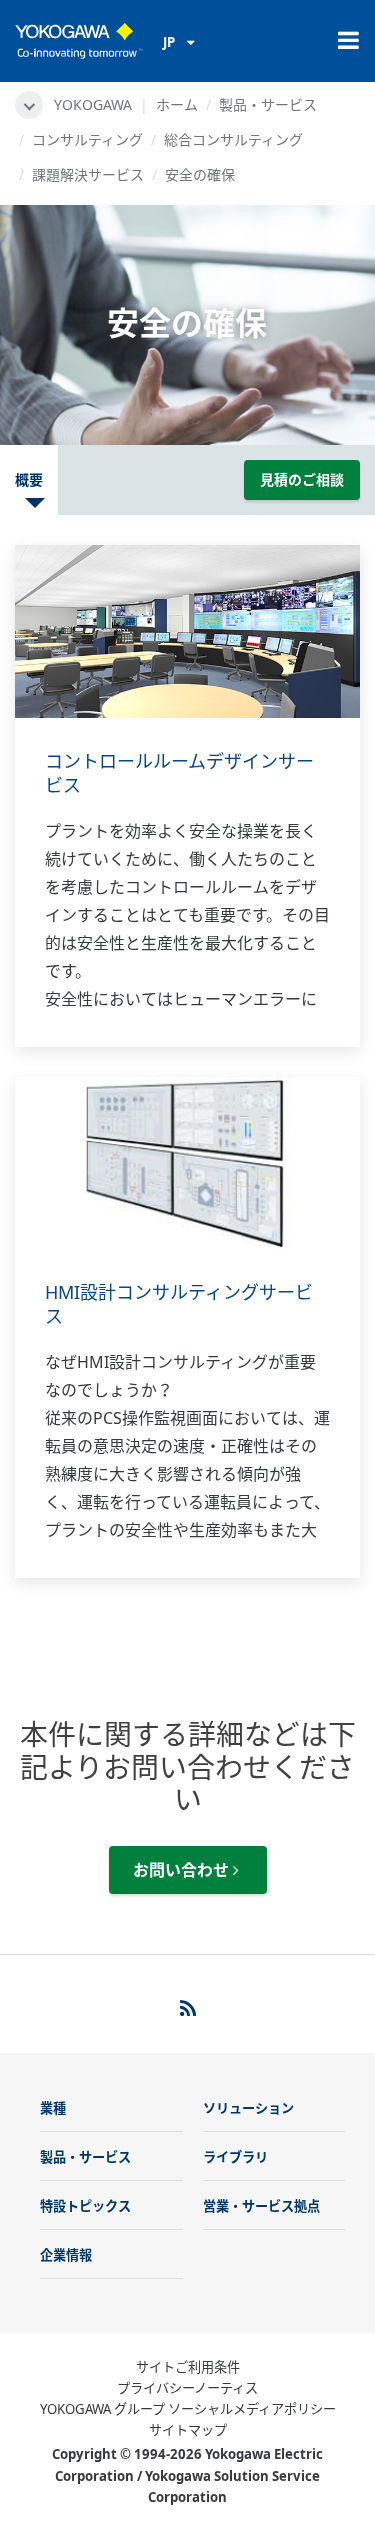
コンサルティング (87, 139)
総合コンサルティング (233, 139)
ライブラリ (235, 2157)
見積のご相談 (302, 479)
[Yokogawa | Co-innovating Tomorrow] (79, 41)
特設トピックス (85, 2206)
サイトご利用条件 (188, 2367)
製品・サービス (268, 104)
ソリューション (248, 2108)
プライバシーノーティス (187, 2388)
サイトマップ (188, 2430)
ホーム (177, 104)
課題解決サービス (88, 174)
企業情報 (66, 2255)
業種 (53, 2108)
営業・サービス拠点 (261, 2206)
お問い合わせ (183, 1870)
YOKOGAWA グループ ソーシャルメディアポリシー (188, 2409)
